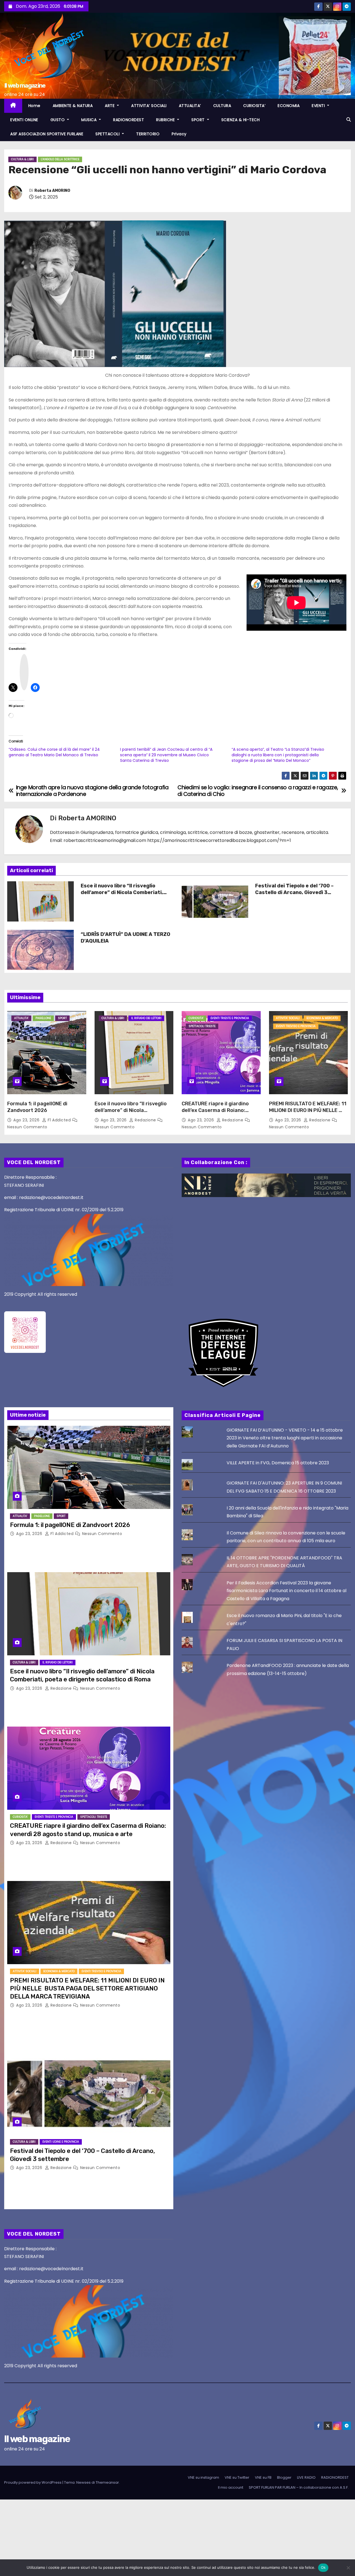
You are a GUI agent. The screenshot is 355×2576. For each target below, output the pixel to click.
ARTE (110, 106)
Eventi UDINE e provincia (61, 2142)
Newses (83, 2482)
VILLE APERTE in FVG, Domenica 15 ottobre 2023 (278, 1463)
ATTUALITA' (21, 1018)
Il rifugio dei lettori (146, 1018)
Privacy (179, 134)
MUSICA (90, 120)
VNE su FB (263, 2477)
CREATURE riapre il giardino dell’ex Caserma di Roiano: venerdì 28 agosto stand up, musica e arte (216, 1114)
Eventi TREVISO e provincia (296, 1026)
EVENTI (319, 106)
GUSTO (58, 120)
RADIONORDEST (129, 120)
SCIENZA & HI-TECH (241, 120)
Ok (323, 2567)
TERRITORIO (148, 134)
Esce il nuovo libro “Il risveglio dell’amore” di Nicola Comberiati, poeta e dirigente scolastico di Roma (122, 896)
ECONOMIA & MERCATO (322, 1018)
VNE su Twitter (237, 2477)
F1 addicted (59, 1120)
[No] (348, 2568)
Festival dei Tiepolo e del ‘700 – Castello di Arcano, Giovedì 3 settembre (294, 892)
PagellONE (43, 1018)
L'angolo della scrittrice (60, 159)
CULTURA (222, 106)
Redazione (145, 1120)
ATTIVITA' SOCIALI (288, 1018)
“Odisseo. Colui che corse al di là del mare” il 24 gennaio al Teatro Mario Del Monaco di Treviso (54, 752)
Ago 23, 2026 (27, 1120)
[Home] (13, 106)
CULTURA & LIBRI (22, 159)
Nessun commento (27, 1127)
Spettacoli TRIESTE (202, 1026)
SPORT (199, 120)
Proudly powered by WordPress (33, 2482)
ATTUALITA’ (190, 106)
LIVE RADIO (306, 2477)
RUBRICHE (166, 120)
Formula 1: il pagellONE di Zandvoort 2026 (37, 1107)
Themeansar (107, 2482)
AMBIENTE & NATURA (73, 106)
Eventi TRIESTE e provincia (230, 1018)
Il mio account (231, 2487)
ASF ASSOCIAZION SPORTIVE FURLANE (47, 134)
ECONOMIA (289, 106)
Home (34, 106)
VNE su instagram (203, 2477)
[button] (349, 120)
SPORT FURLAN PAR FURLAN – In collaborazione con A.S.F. (299, 2487)
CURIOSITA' (196, 1018)
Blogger (284, 2477)
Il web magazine (25, 86)
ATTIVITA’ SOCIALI (149, 106)
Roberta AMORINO (52, 191)
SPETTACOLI (108, 134)
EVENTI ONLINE (24, 120)
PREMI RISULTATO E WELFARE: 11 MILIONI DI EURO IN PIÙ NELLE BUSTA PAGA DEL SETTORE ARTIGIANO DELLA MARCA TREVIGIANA (87, 1989)
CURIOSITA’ (254, 106)
